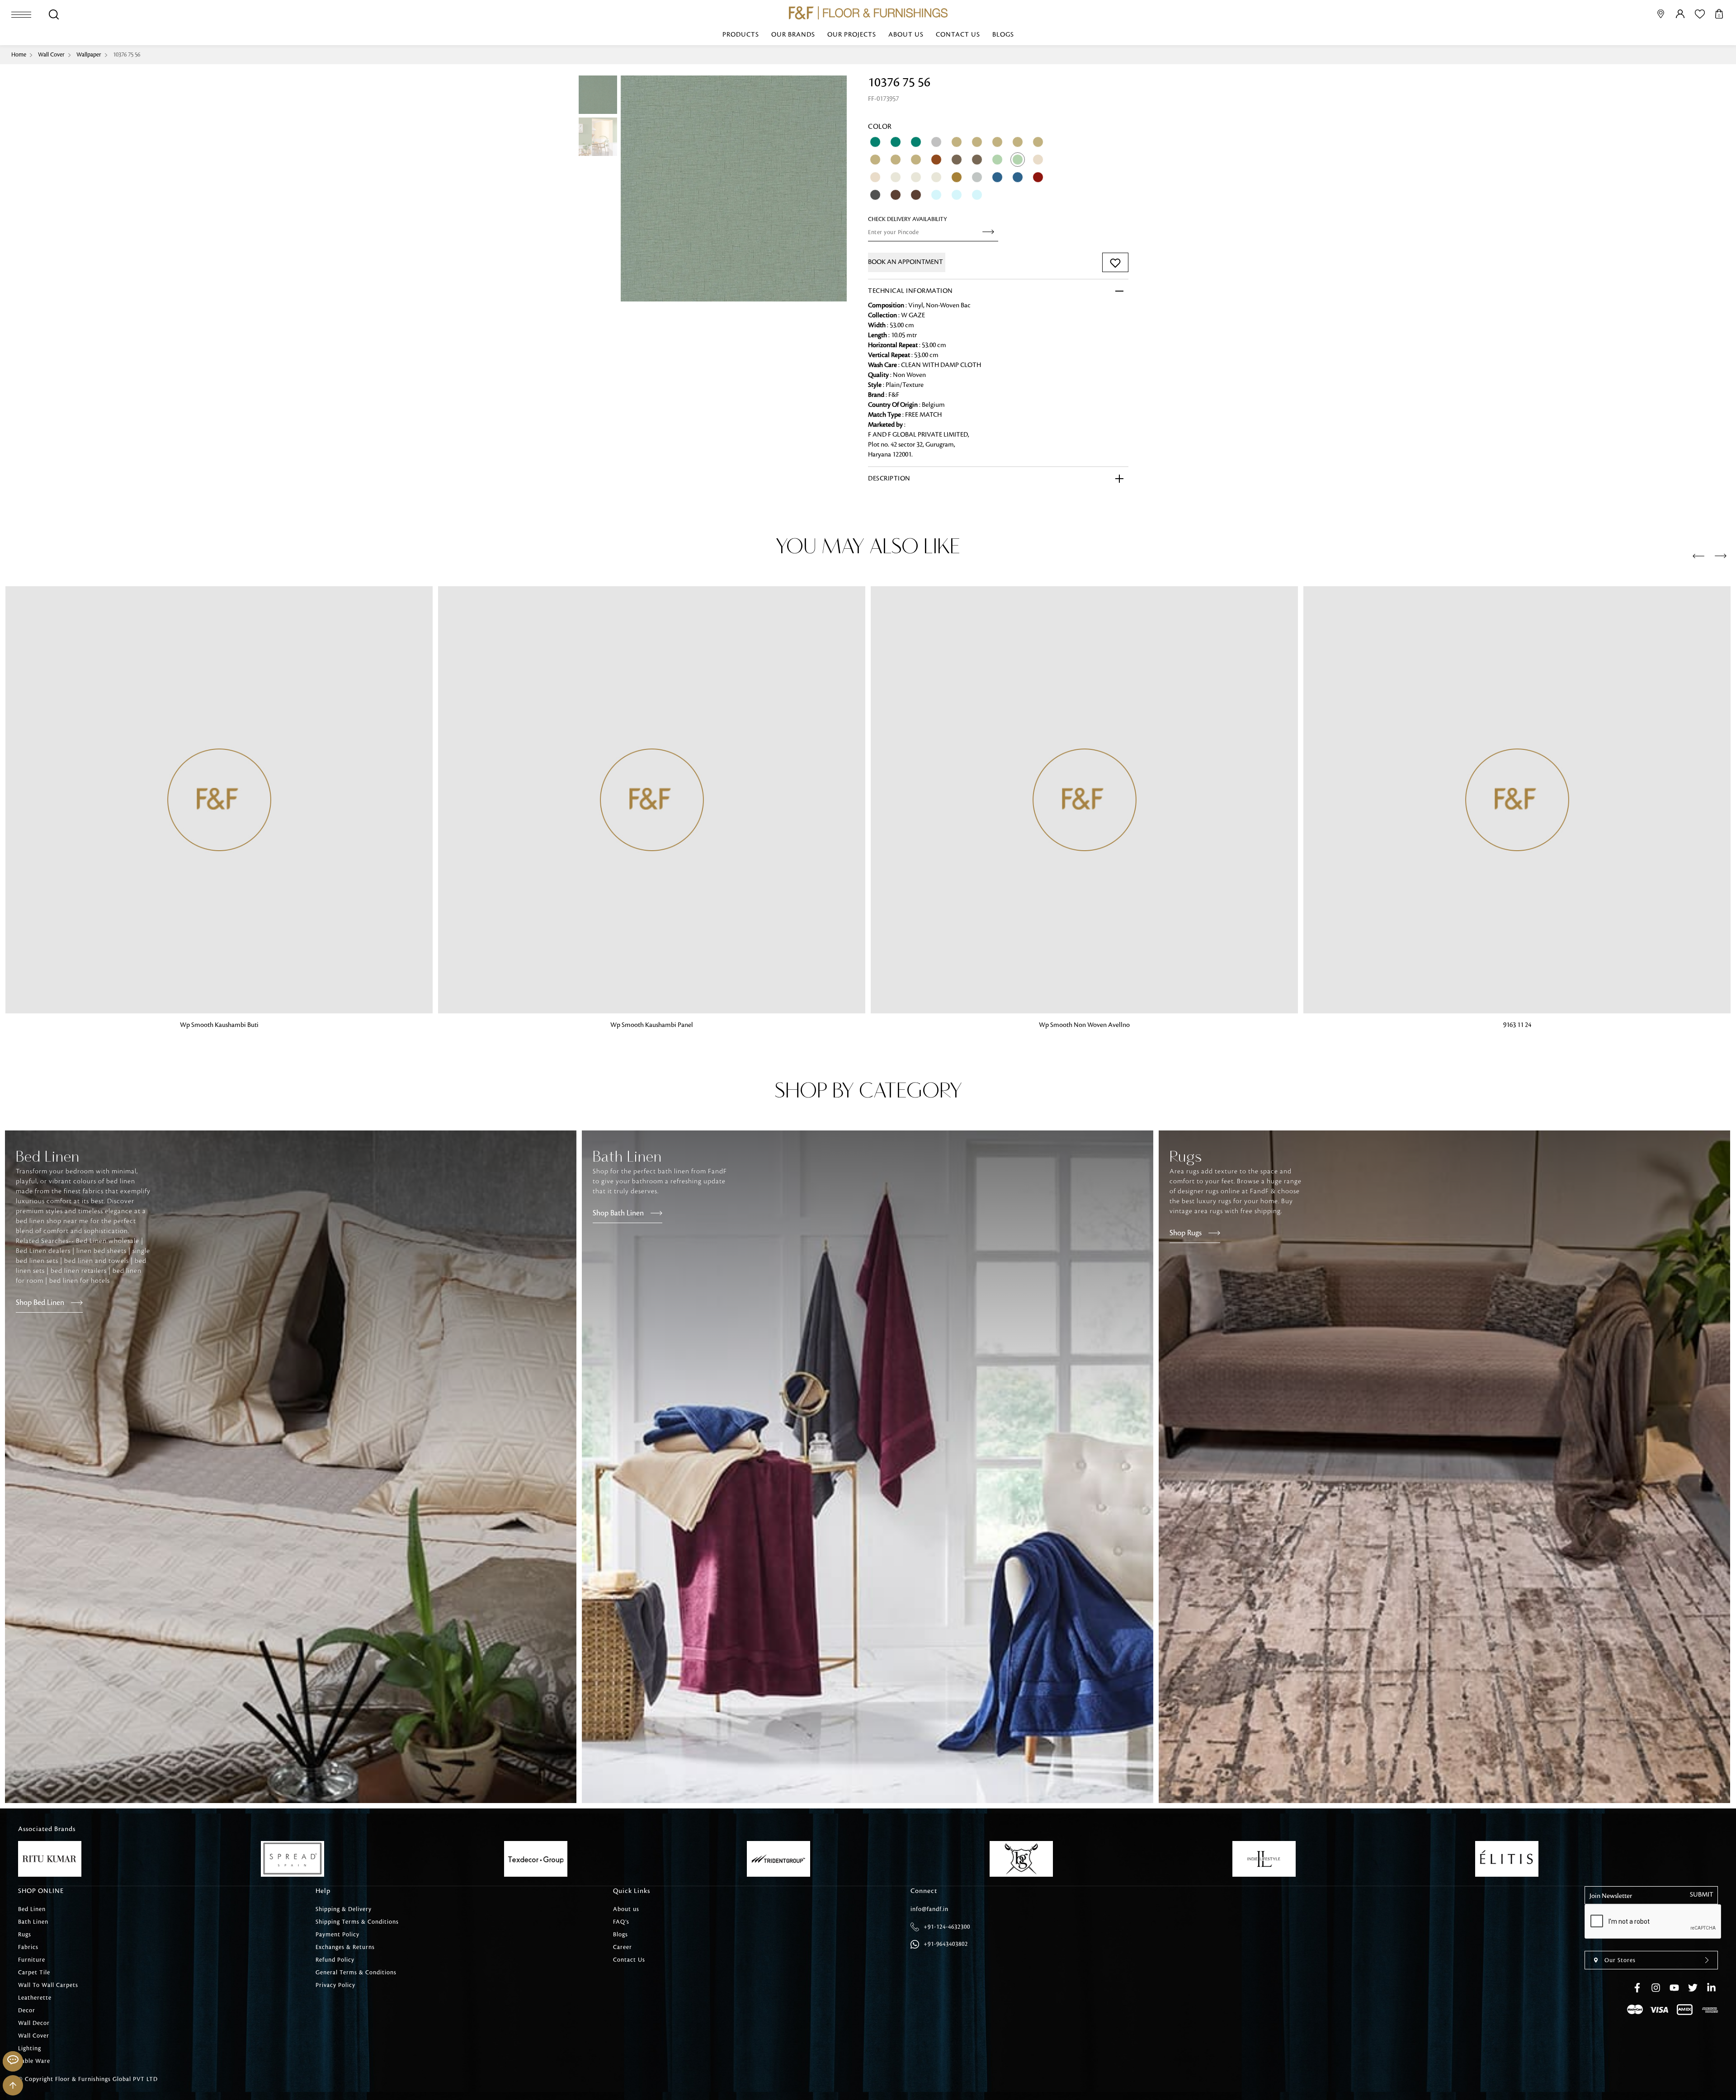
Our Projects (852, 35)
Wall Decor (34, 2023)
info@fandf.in (929, 1909)
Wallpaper (89, 55)
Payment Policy (337, 1935)
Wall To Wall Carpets (48, 1985)
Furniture (32, 1960)
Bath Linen (33, 1922)
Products (741, 35)
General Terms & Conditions (356, 1973)
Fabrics (28, 1947)
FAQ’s (621, 1922)
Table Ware (34, 2061)
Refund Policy (335, 1960)
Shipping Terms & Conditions (357, 1922)
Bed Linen (32, 1909)
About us (906, 35)
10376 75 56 (127, 55)
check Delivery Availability (908, 219)
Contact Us (958, 35)
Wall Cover (51, 55)
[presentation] (1698, 556)
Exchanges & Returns (345, 1947)
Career (623, 1947)
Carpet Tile (34, 1973)
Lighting (30, 2048)
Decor (27, 2011)
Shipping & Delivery (344, 1909)
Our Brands (793, 35)
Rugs (25, 1935)
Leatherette (35, 1998)
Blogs (1003, 35)
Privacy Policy (335, 1985)
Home (19, 55)
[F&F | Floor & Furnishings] (868, 13)
